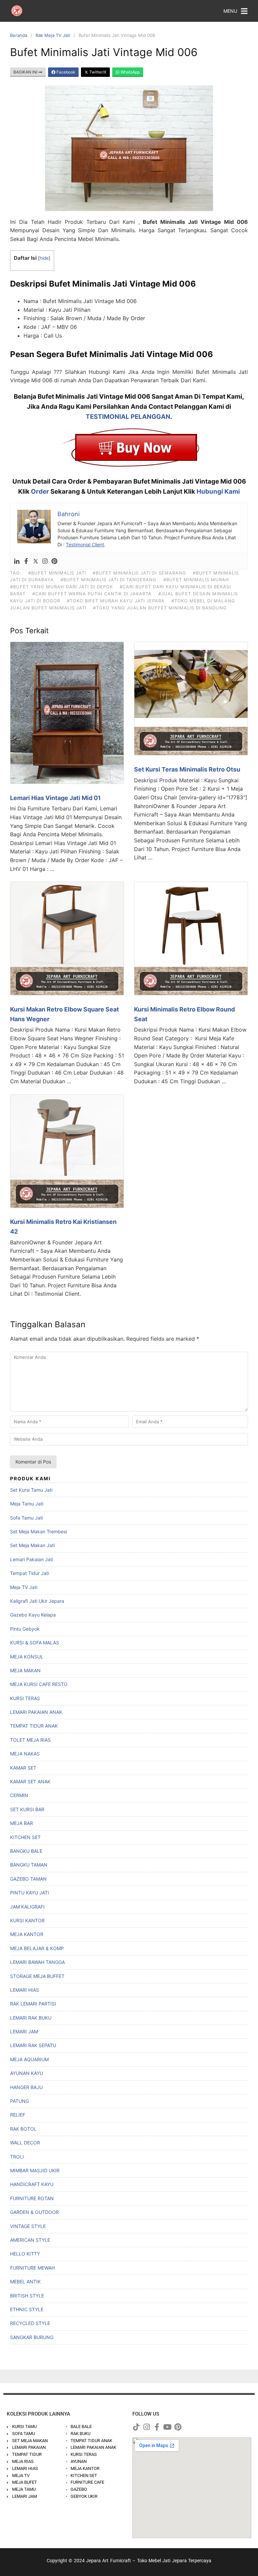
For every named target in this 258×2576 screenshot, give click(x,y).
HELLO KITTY (25, 2254)
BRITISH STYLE (27, 2296)
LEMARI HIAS (25, 1990)
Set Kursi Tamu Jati (31, 1490)
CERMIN (19, 1795)
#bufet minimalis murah (196, 580)
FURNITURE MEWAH (32, 2268)
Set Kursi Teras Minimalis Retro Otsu (187, 769)
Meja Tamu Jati (27, 1504)
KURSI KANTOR (27, 1920)
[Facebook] (26, 561)
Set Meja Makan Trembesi (38, 1531)
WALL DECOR (25, 2143)
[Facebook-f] (157, 2427)
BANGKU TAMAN (29, 1865)
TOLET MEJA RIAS (30, 1740)
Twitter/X (97, 72)
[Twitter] (36, 561)
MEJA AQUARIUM (29, 2059)
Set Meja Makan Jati (32, 1545)
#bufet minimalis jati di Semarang (139, 573)
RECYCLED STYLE (30, 2323)
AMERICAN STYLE (30, 2240)
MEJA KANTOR (27, 1934)
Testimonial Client (85, 544)
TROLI (17, 2157)
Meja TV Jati (24, 1587)
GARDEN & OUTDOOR (34, 2212)
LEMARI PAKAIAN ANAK (36, 1712)
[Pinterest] (54, 561)
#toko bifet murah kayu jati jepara (116, 601)
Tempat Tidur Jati (30, 1573)
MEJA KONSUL (27, 1657)
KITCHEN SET (25, 1837)
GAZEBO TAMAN (28, 1879)
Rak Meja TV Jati (53, 35)
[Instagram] (45, 561)
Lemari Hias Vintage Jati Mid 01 (55, 798)
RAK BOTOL (23, 2129)
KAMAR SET (23, 1768)
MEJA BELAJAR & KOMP (37, 1948)
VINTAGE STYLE (28, 2226)
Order (40, 491)
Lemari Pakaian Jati (32, 1559)
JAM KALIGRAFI (27, 1907)
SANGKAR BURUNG (32, 2337)
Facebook (65, 72)
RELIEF (18, 2115)
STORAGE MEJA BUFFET (37, 1976)
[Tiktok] (136, 2427)
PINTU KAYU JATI (30, 1893)
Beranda (19, 35)
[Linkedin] (17, 561)
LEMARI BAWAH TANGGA (37, 1962)
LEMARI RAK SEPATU (33, 2045)
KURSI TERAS (25, 1698)
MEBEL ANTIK (25, 2282)
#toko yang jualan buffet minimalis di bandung (160, 608)
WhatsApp (130, 72)
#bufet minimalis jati (57, 573)
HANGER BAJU (26, 2087)
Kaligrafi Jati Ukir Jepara (37, 1601)
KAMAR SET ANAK (30, 1781)
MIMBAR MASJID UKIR (35, 2170)
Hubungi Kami (218, 491)
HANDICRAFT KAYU (32, 2184)
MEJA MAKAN (25, 1670)
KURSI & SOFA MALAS (35, 1643)
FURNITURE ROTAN (32, 2198)
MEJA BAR (21, 1823)
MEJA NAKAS (25, 1754)
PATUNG (19, 2101)
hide (44, 258)
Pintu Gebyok (25, 1629)
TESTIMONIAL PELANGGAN (128, 417)
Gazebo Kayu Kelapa (33, 1615)
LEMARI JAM (24, 2032)
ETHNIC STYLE (27, 2309)
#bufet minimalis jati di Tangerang (109, 580)
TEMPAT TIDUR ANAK (34, 1726)
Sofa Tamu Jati (27, 1518)
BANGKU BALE (26, 1851)
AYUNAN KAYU (27, 2073)
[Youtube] (167, 2427)
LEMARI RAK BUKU (31, 2018)
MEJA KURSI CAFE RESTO (39, 1684)
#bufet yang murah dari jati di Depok (61, 587)
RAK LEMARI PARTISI (33, 2004)
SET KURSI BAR (27, 1809)
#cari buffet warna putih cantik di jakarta (92, 594)
